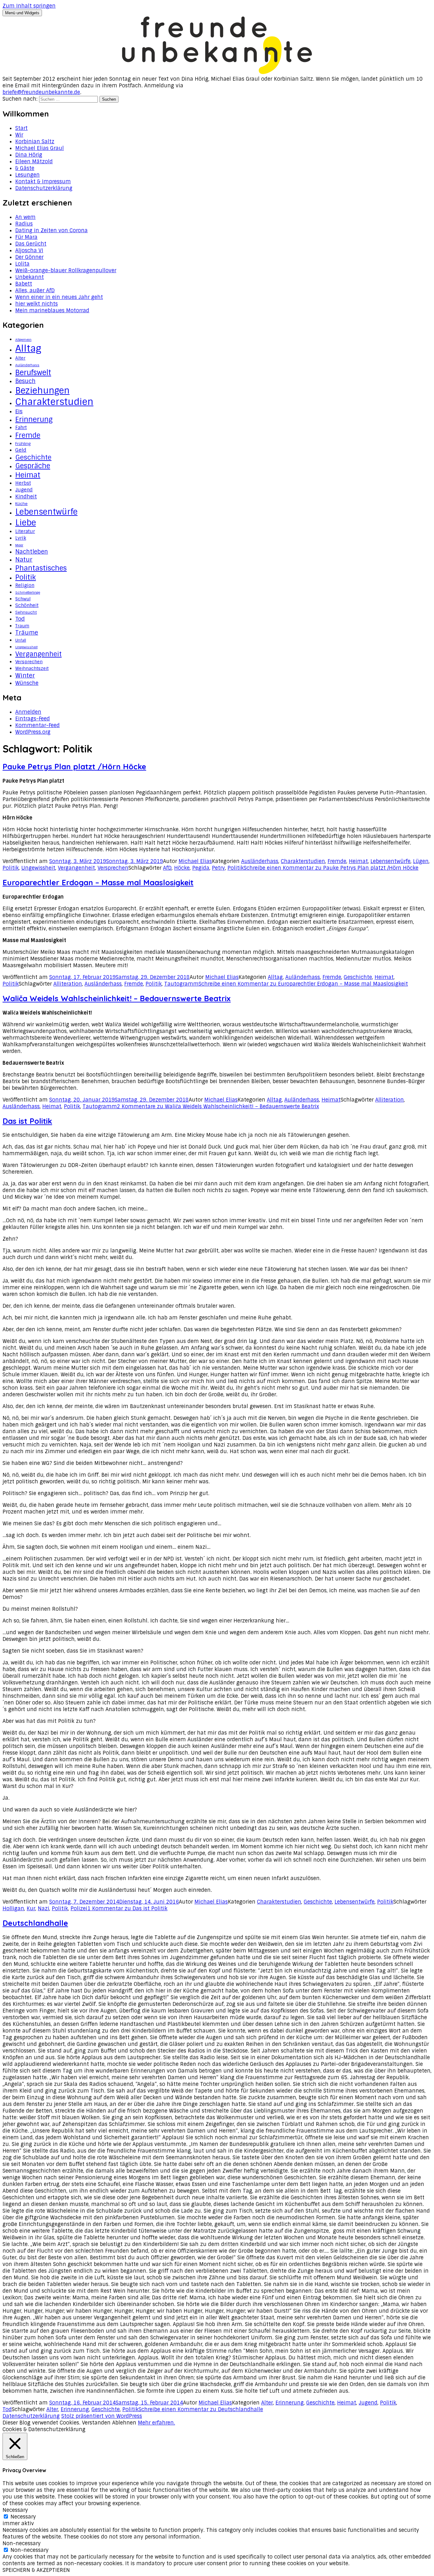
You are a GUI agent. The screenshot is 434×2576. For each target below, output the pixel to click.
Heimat (28, 475)
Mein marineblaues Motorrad (52, 310)
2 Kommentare (218, 1106)
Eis (19, 411)
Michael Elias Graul (40, 148)
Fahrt (21, 428)
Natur (24, 560)
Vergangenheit (38, 654)
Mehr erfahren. (156, 2423)
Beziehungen (42, 391)
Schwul (23, 599)
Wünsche (27, 683)
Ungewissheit (26, 647)
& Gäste (25, 168)
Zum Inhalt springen (29, 6)
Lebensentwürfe (46, 512)
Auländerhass (27, 365)
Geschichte (33, 457)
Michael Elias (195, 861)
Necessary (23, 2517)
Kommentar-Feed (37, 725)
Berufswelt (33, 373)
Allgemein (23, 340)
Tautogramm (181, 984)
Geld (21, 450)
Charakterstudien (54, 402)
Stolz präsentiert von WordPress (102, 2416)
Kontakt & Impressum (43, 182)
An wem (25, 217)
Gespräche (33, 466)
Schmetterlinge (28, 592)
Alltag (28, 348)
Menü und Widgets (22, 13)
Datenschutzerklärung (44, 188)
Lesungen (27, 175)
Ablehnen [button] (124, 2423)
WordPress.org (33, 732)
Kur (31, 1908)
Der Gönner (29, 257)
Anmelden (28, 712)
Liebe (26, 523)
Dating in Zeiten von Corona (51, 230)
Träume (27, 633)
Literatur (25, 531)
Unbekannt (30, 277)
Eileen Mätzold (34, 162)
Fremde (28, 435)
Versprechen (29, 662)
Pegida (201, 868)
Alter (20, 358)
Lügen (421, 861)
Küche (21, 504)
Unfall (21, 640)
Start (21, 128)
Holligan (13, 1908)
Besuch (25, 381)
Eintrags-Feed (33, 719)
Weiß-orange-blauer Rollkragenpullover (66, 270)
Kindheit (26, 496)
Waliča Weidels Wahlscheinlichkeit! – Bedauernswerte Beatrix (117, 998)
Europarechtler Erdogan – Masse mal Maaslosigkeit (98, 882)
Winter (25, 675)
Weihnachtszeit (32, 668)
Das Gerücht (31, 244)
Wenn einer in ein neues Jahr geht (59, 297)
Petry (218, 868)
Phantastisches (41, 568)
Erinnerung (34, 419)
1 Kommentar (127, 1908)
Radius (24, 224)
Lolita (22, 264)
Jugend (24, 490)
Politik (26, 577)
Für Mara (26, 237)
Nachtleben (32, 552)
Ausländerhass (260, 861)
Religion (25, 585)
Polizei (79, 1908)
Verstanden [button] (96, 2423)
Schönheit (27, 605)
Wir (19, 135)
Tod (20, 619)
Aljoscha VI (29, 250)
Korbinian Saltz (35, 142)
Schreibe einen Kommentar (331, 868)
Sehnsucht (26, 612)
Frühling (23, 444)
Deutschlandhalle (35, 1923)
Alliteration (68, 984)
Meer (19, 545)
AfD (167, 868)
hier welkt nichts (37, 304)
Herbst (23, 483)
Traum (22, 626)
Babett (24, 284)
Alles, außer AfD (35, 290)
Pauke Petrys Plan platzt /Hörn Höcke (74, 766)
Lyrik (21, 538)
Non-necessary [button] (22, 2543)
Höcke (182, 868)
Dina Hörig (29, 155)
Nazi (44, 1908)
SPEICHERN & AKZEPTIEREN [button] (36, 2570)
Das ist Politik (27, 1121)
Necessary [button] (15, 2510)
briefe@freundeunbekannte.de (41, 92)
